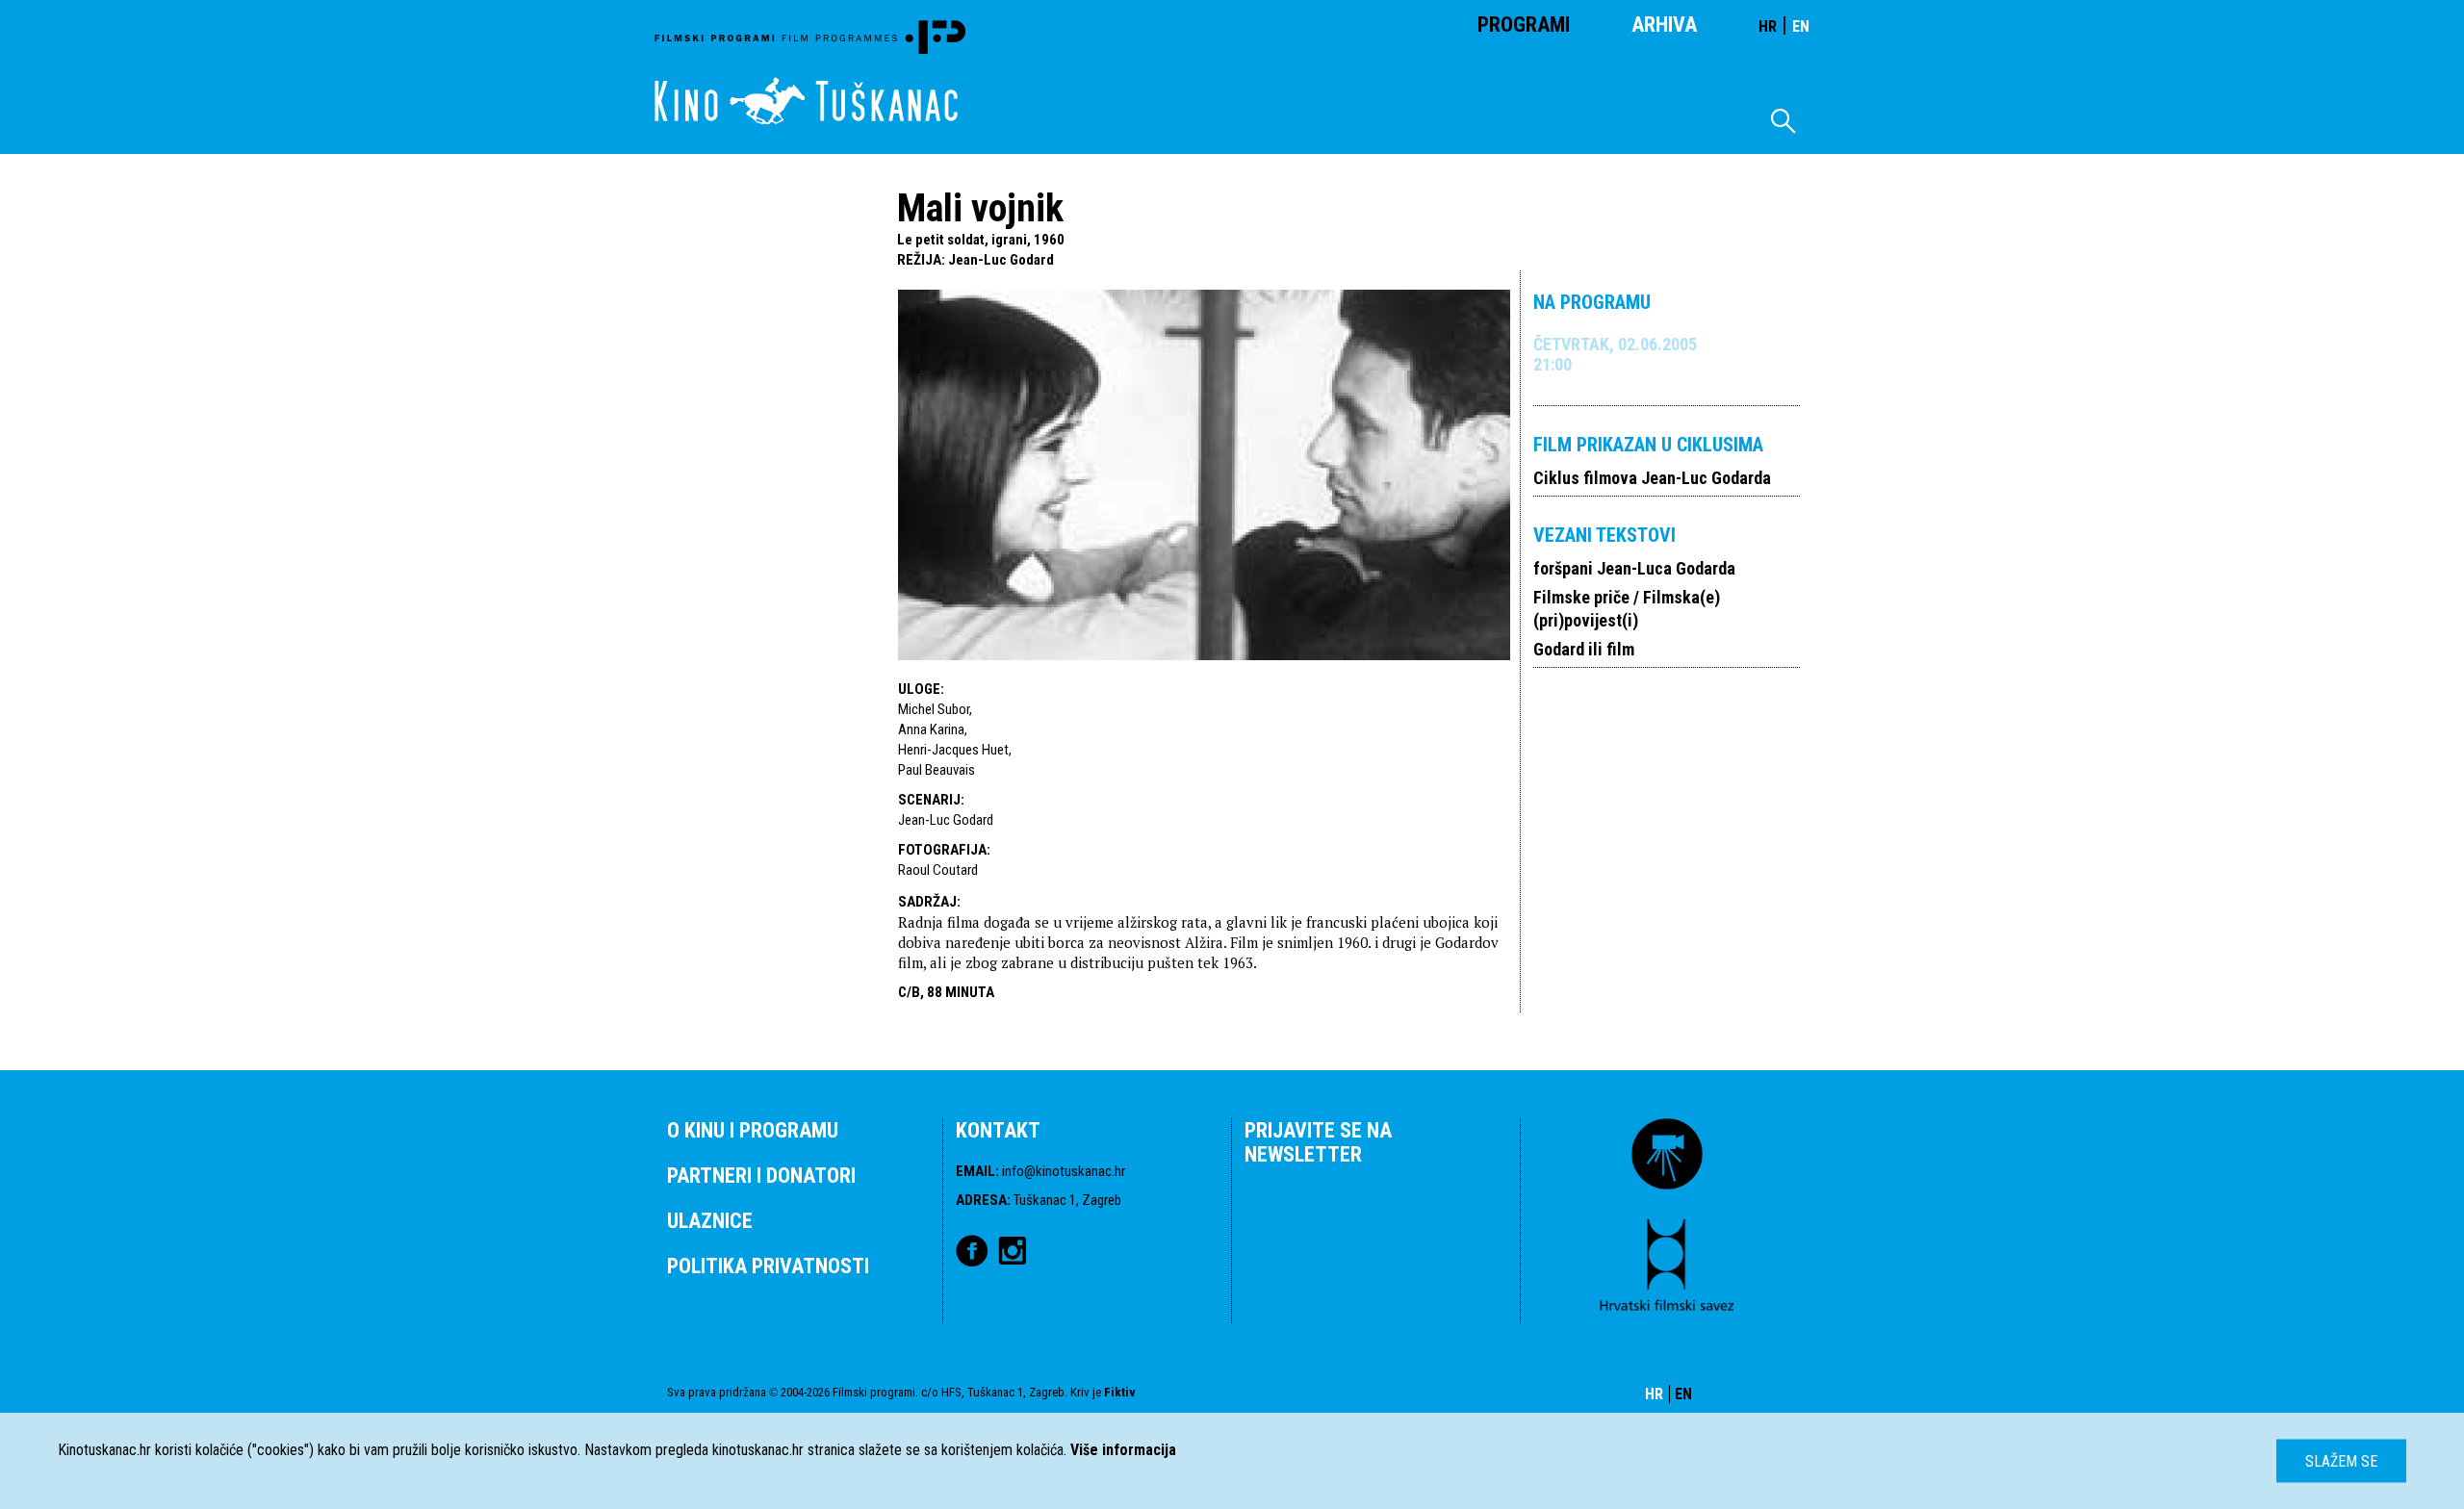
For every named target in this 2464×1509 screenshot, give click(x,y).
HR (1768, 26)
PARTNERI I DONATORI (761, 1176)
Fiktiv (1120, 1392)
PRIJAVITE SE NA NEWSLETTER (1318, 1142)
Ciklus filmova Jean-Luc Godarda (1652, 478)
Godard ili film (1584, 649)
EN (1801, 26)
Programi (1524, 25)
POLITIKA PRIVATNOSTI (768, 1266)
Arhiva (1664, 25)
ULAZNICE (710, 1221)
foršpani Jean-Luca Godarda (1634, 568)
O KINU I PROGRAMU (753, 1130)
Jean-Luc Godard (1001, 260)
